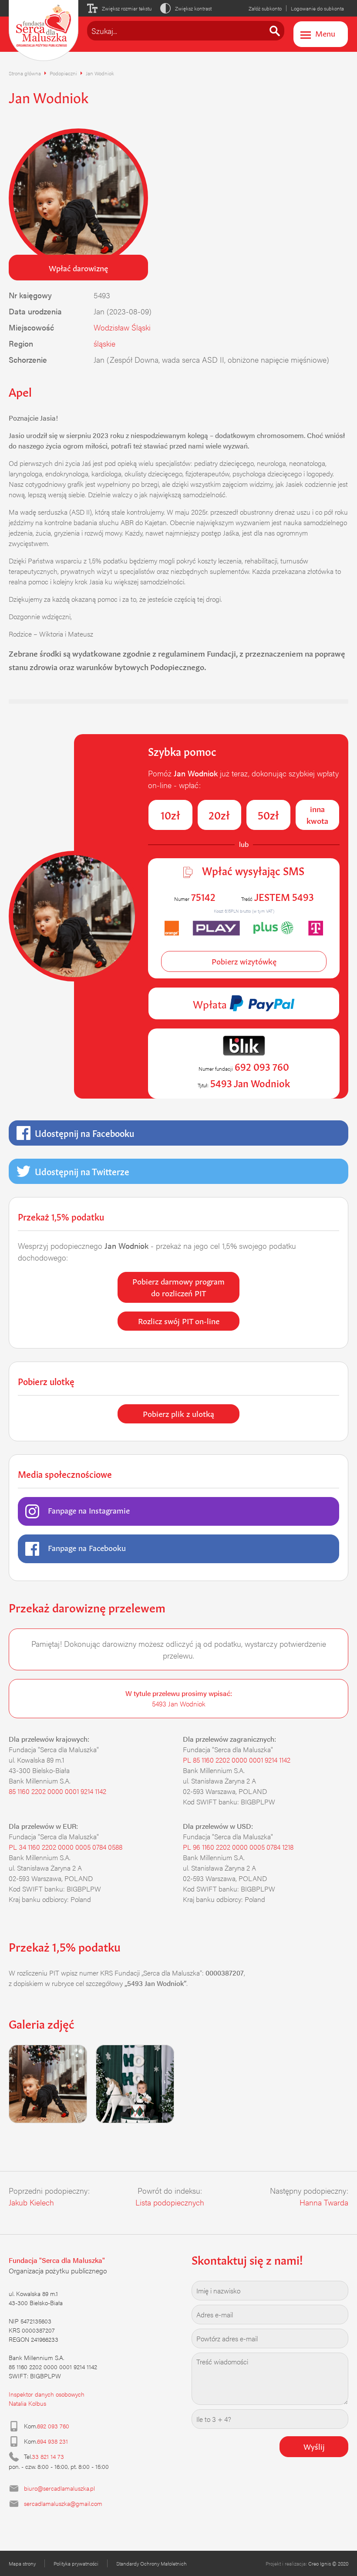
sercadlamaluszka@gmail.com (63, 2503)
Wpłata (211, 1003)
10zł (170, 814)
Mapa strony (22, 2563)
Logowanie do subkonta (317, 8)
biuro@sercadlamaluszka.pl (59, 2488)
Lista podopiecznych (170, 2202)
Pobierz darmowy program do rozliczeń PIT (178, 1286)
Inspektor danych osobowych (47, 2394)
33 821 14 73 (48, 2456)
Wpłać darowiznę (78, 267)
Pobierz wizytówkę (244, 961)
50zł (268, 814)
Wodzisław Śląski (122, 327)
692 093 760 (53, 2426)
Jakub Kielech (31, 2202)
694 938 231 (52, 2441)
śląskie (104, 343)
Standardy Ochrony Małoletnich (152, 2563)
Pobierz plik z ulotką (178, 1413)
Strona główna (25, 73)
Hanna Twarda (324, 2202)
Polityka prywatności (76, 2563)
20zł (219, 814)
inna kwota (317, 814)
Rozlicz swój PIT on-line (179, 1320)
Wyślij (314, 2446)
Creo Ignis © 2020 (328, 2563)
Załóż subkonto (265, 8)
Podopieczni (63, 73)
